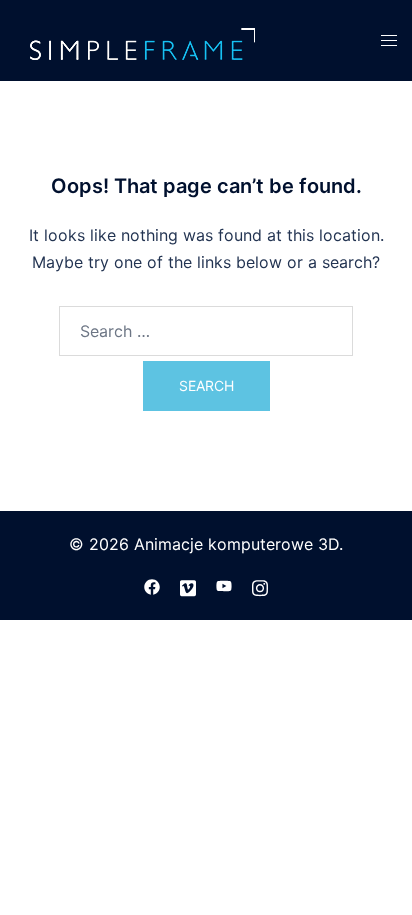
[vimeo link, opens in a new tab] (188, 586)
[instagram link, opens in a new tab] (260, 586)
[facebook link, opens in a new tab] (152, 586)
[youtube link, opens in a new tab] (224, 586)
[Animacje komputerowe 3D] (140, 39)
